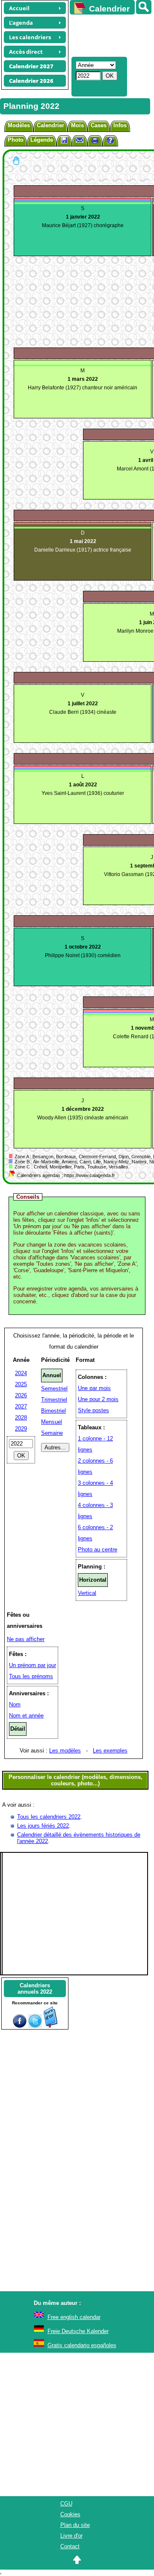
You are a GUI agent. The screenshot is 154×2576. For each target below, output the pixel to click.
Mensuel (52, 1422)
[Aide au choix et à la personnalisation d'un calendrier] (110, 142)
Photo (16, 140)
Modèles (19, 125)
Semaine (52, 1433)
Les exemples (110, 1751)
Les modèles (65, 1751)
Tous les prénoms (31, 1676)
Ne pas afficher (26, 1639)
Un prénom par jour (33, 1665)
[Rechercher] (144, 7)
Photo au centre (98, 1549)
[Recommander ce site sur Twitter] (35, 2026)
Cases (99, 125)
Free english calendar (74, 2317)
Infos (120, 125)
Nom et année (26, 1716)
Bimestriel (53, 1411)
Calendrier (50, 125)
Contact (70, 2546)
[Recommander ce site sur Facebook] (20, 2026)
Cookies (70, 2514)
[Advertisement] (108, 35)
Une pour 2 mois (98, 1399)
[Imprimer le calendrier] (95, 142)
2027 (21, 1406)
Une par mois (94, 1388)
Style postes (93, 1410)
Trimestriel (54, 1400)
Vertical (87, 1593)
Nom (15, 1704)
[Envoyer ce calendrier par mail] (80, 140)
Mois (77, 125)
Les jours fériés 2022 (43, 1826)
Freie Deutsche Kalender (78, 2331)
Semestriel (54, 1389)
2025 (21, 1384)
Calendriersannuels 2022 (35, 1989)
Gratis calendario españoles (82, 2345)
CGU (66, 2504)
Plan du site (75, 2525)
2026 (21, 1395)
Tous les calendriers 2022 (49, 1817)
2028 (21, 1418)
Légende (42, 140)
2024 (21, 1373)
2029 (21, 1429)
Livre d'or (71, 2536)
